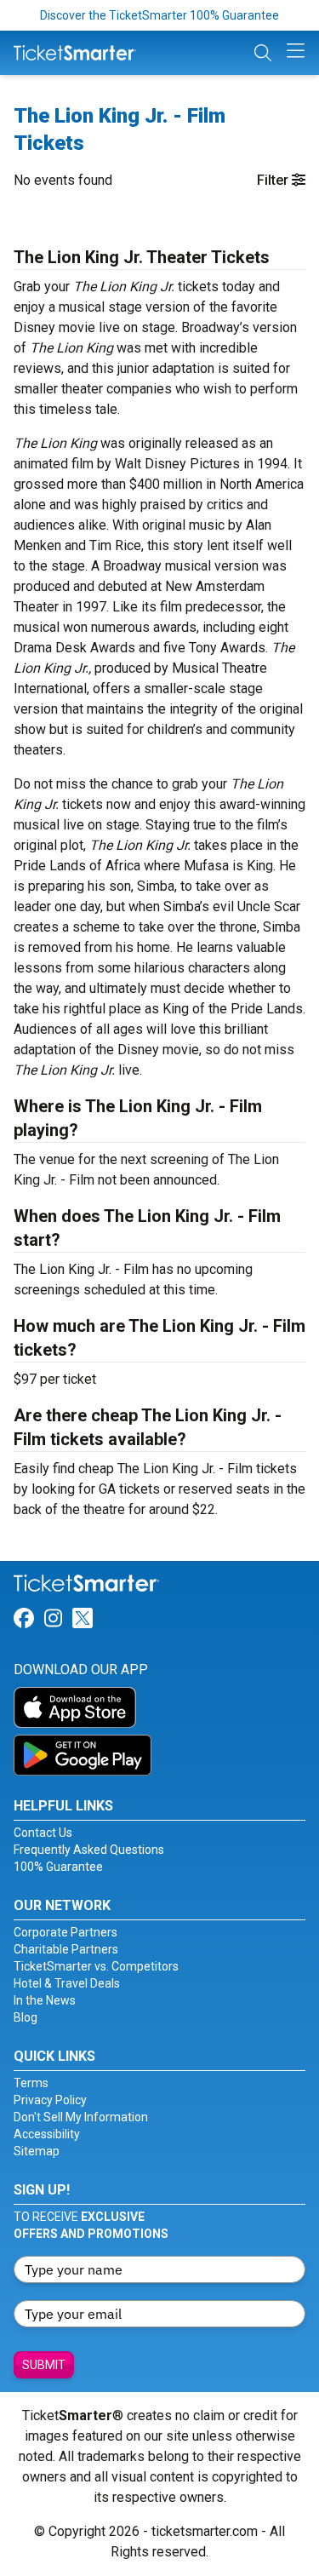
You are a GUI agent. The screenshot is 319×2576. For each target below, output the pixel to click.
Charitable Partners (66, 1949)
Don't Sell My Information (81, 2117)
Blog (26, 2017)
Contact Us (43, 1833)
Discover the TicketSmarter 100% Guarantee (159, 15)
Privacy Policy (50, 2100)
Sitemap (37, 2151)
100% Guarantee (58, 1867)
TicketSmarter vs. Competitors (96, 1966)
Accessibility (47, 2134)
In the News (45, 2000)
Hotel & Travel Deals (67, 1983)
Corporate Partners (66, 1932)
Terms (31, 2083)
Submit (44, 2365)
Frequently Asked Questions (89, 1850)
